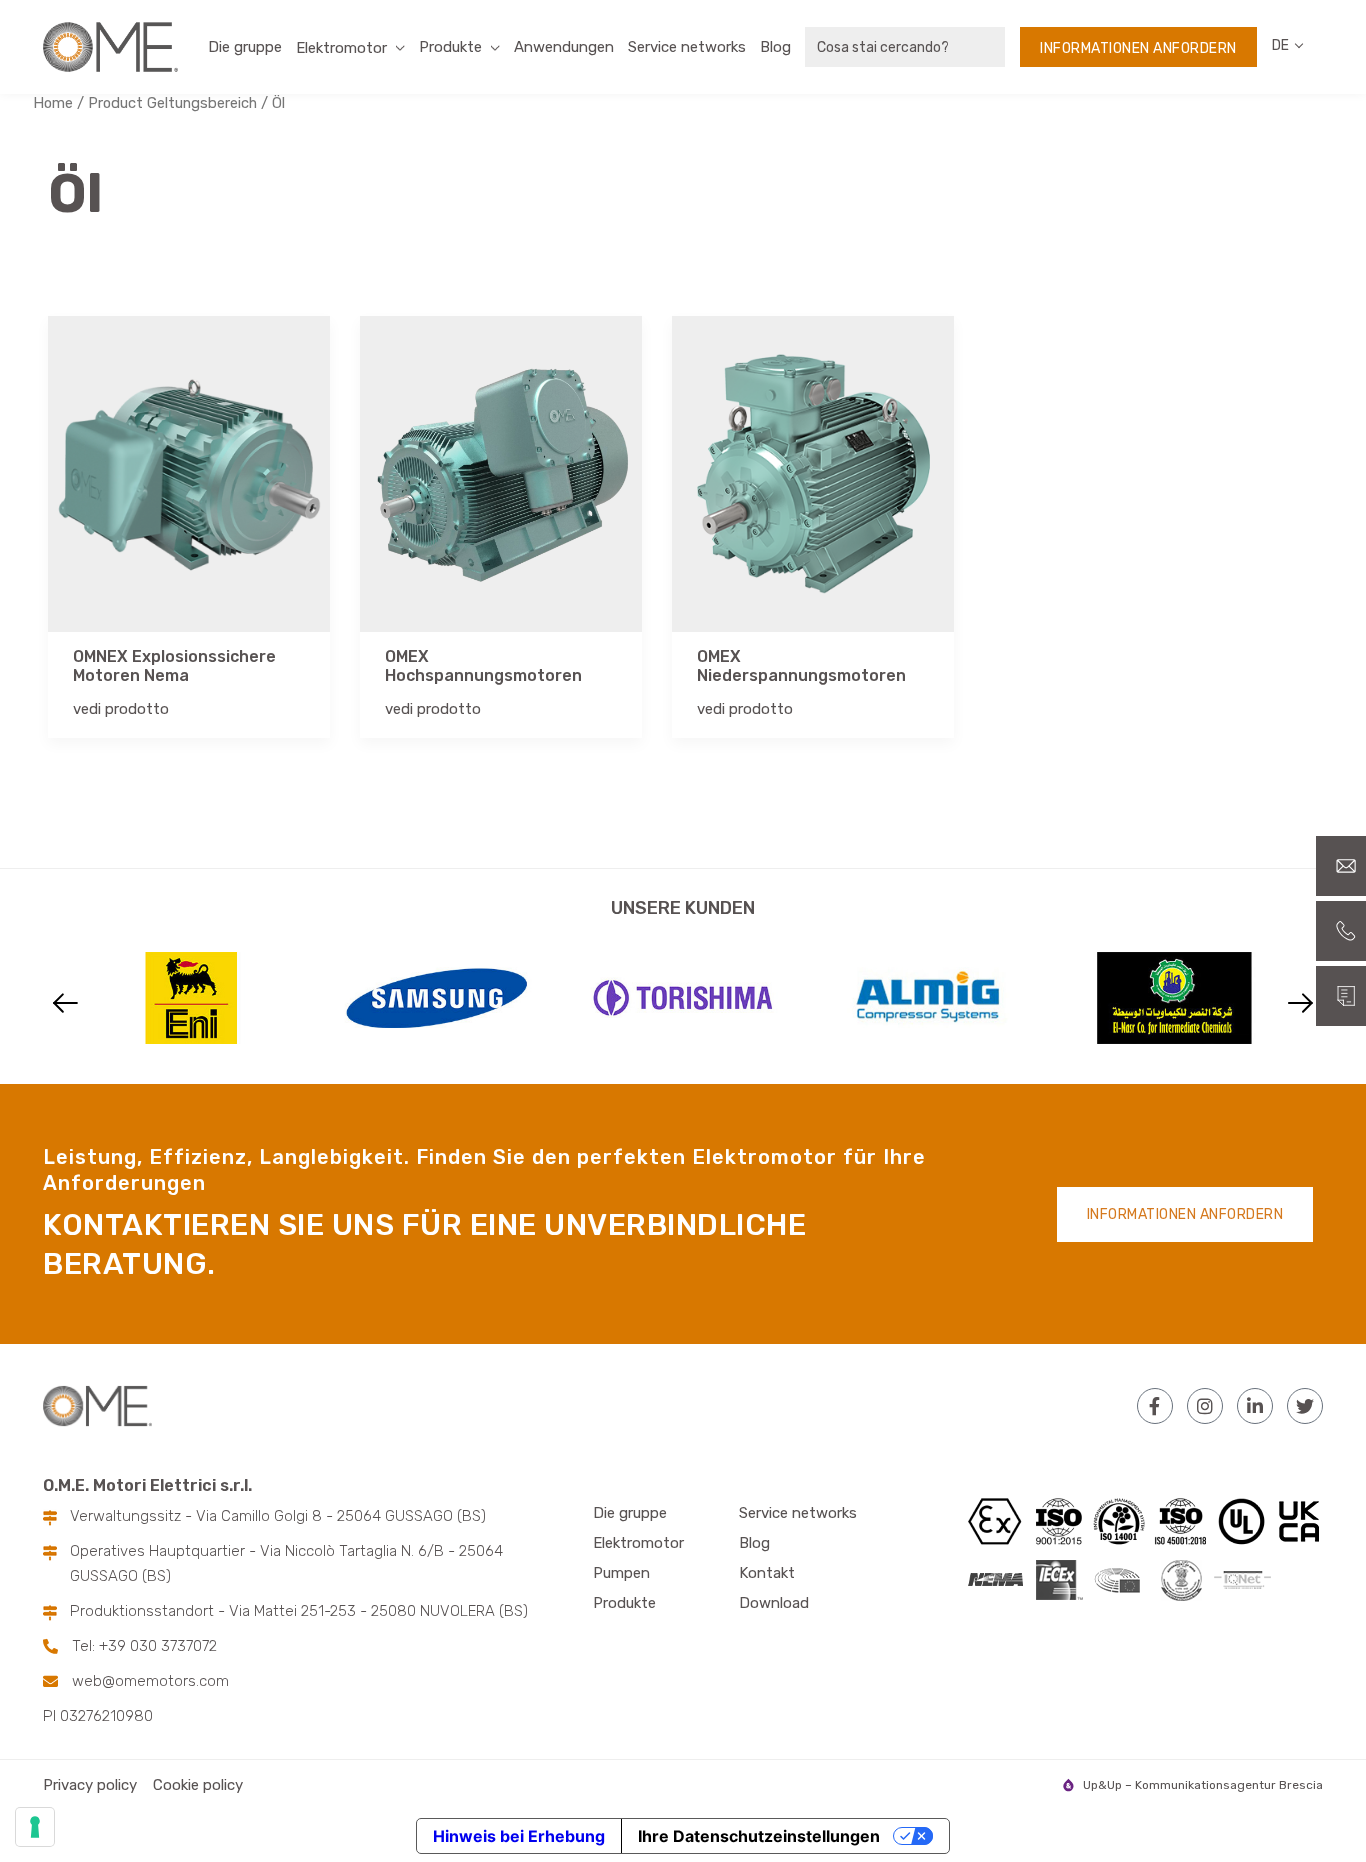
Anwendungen (564, 47)
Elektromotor (638, 1543)
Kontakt (767, 1573)
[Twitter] (1305, 1406)
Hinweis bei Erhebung (519, 1836)
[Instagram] (1205, 1406)
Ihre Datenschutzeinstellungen (759, 1836)
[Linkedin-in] (1255, 1406)
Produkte (450, 47)
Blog (775, 47)
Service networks (687, 47)
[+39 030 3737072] (1341, 931)
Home (53, 103)
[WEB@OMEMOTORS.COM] (1341, 866)
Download (774, 1603)
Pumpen (621, 1573)
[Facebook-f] (1155, 1406)
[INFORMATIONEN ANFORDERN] (1341, 996)
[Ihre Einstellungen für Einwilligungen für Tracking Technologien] (35, 1827)
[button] (65, 1003)
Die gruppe (245, 47)
